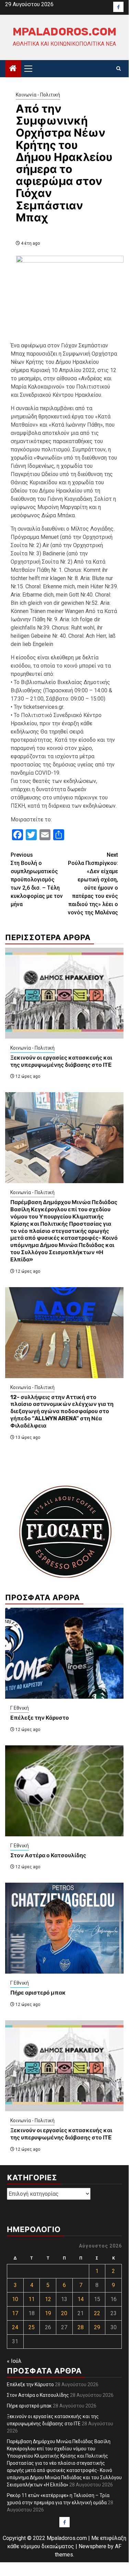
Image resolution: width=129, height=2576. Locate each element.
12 (48, 2299)
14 (81, 2299)
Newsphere (92, 2546)
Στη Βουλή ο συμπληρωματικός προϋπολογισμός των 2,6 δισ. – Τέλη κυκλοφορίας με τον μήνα (37, 880)
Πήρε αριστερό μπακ (38, 1993)
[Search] (119, 69)
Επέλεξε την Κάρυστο (40, 1718)
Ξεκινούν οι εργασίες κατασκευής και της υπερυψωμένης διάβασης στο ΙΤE (61, 1061)
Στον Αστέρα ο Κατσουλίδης (48, 1855)
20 (64, 2313)
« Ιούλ (14, 2361)
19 (48, 2313)
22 (97, 2313)
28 (81, 2327)
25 (32, 2327)
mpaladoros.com (64, 32)
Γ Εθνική (20, 1708)
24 (15, 2327)
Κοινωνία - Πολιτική (38, 95)
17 (15, 2313)
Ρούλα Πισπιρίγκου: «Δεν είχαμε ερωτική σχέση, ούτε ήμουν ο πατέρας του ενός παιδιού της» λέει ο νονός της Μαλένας (93, 884)
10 (15, 2299)
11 (32, 2299)
